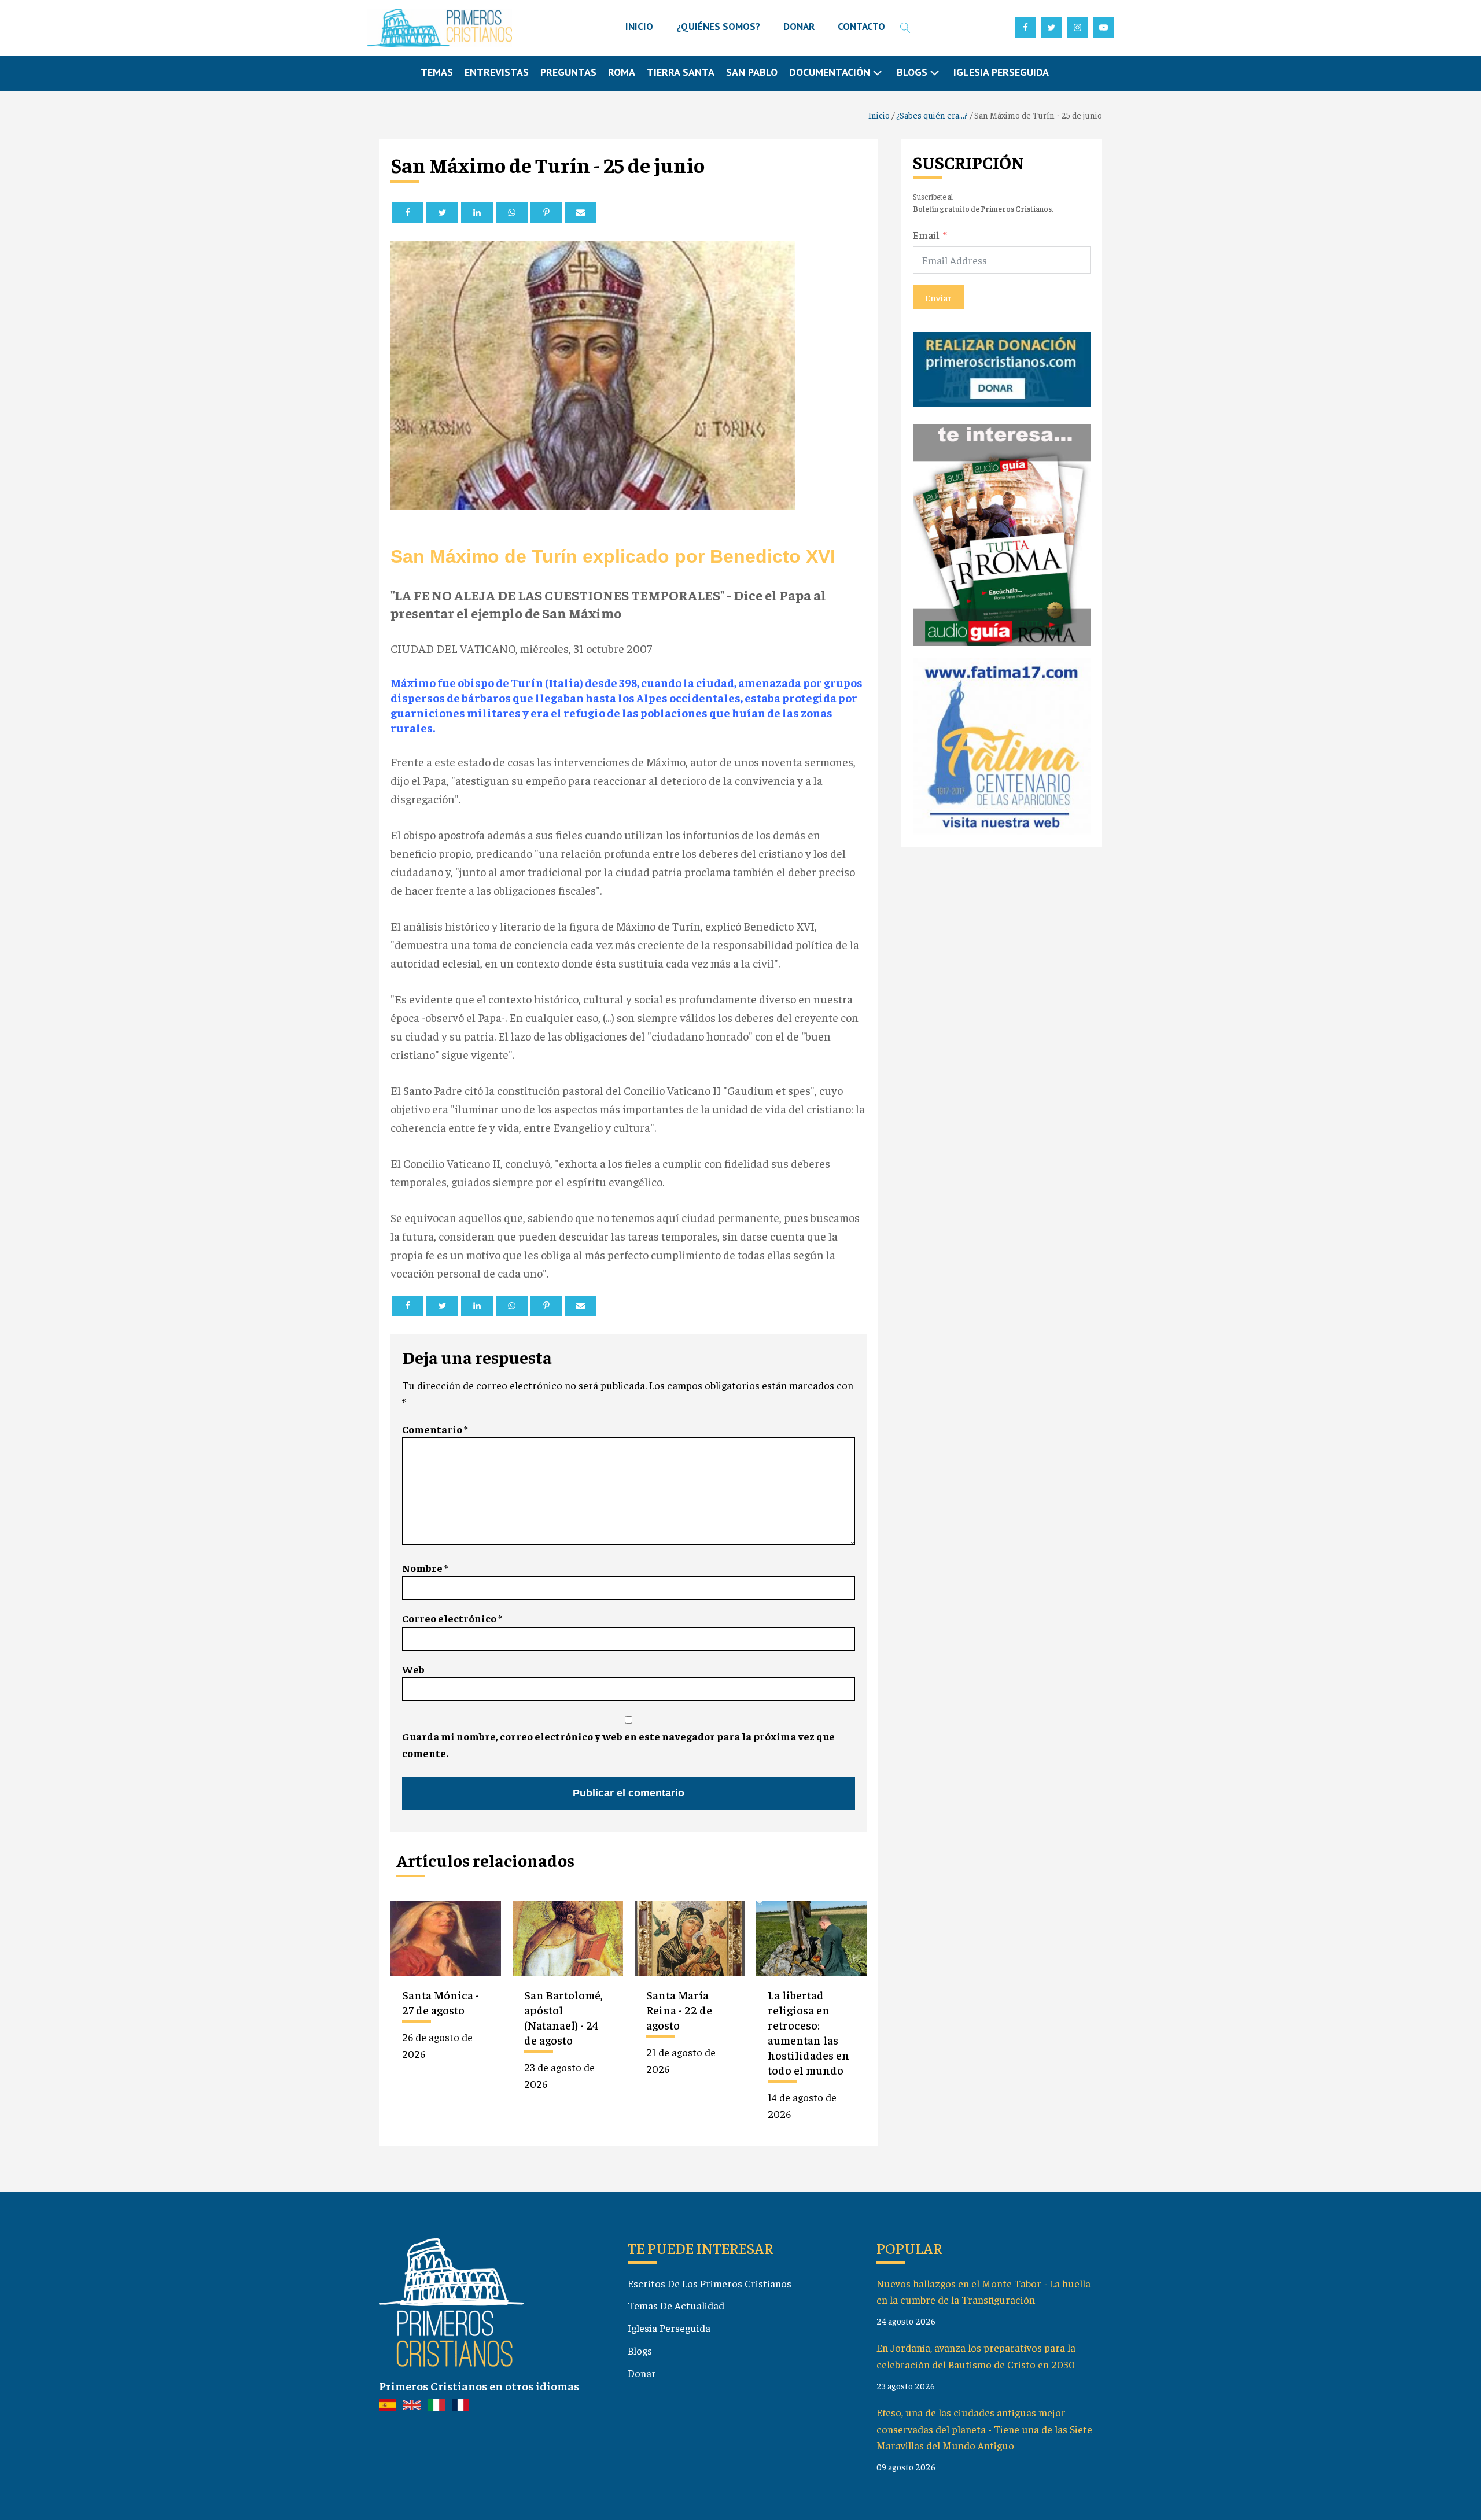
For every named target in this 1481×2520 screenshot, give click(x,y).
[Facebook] (408, 213)
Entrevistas (497, 72)
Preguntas (568, 72)
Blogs (640, 2350)
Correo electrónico (452, 1618)
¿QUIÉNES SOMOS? (718, 27)
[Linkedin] (477, 213)
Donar (642, 2373)
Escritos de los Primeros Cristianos (710, 2283)
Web (413, 1669)
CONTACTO (861, 27)
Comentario (435, 1429)
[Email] (581, 213)
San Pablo (752, 72)
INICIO (639, 27)
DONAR (799, 27)
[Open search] (905, 28)
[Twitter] (442, 213)
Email (926, 234)
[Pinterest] (546, 213)
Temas (437, 72)
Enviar (938, 297)
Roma (622, 72)
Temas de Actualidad (676, 2305)
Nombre (425, 1568)
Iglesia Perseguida (1001, 72)
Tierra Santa (681, 72)
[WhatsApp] (512, 213)
